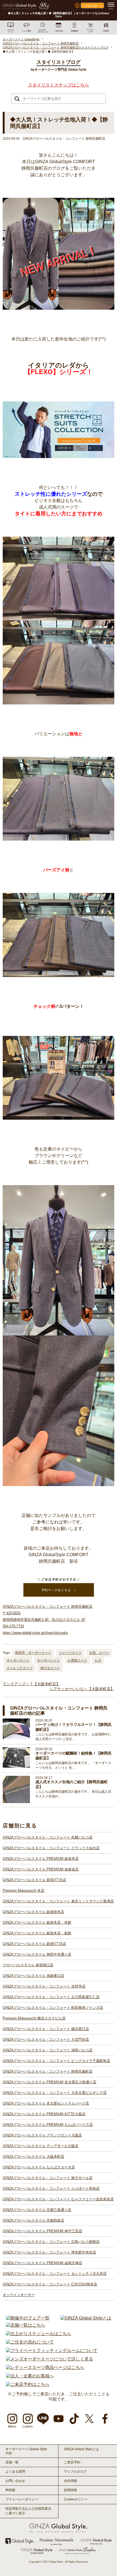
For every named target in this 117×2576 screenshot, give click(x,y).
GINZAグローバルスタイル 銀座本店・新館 (37, 1933)
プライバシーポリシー (22, 2499)
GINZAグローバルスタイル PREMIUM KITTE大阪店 (44, 2114)
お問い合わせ (15, 2481)
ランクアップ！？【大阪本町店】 (31, 1684)
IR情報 (10, 2490)
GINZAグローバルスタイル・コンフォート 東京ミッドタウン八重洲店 (58, 1901)
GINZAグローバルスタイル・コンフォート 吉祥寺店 (44, 1986)
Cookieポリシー (76, 2499)
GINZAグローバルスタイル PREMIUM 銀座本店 (41, 1859)
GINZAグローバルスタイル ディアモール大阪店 (41, 2146)
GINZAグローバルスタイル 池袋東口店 (33, 1976)
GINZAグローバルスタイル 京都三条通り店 (37, 2210)
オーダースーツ (18, 1660)
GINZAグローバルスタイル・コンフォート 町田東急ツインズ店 (53, 2008)
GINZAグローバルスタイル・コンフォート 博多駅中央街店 (49, 2252)
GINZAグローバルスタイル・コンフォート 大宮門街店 (46, 2039)
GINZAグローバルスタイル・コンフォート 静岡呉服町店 (48, 2071)
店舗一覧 (12, 2462)
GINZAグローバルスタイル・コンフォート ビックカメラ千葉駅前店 (56, 2061)
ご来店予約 (72, 2462)
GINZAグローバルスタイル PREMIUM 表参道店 (41, 1869)
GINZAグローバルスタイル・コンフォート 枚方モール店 (48, 2178)
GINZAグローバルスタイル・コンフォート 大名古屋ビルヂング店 (55, 2093)
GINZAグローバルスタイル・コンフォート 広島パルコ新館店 (51, 2242)
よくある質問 (15, 2472)
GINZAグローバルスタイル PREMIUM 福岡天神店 (42, 2263)
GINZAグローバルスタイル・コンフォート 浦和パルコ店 (48, 2050)
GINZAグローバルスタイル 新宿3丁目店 (34, 1880)
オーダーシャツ (48, 1660)
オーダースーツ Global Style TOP (26, 2451)
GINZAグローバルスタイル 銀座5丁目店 (34, 1944)
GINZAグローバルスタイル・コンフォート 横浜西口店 (46, 2029)
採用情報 (70, 2490)
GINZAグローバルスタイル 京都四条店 (33, 2220)
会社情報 (70, 2481)
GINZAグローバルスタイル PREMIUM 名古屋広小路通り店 (50, 2082)
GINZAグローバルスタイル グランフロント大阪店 (42, 2135)
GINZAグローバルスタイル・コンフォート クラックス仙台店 (51, 1848)
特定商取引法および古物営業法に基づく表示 (28, 2511)
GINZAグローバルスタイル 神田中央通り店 (37, 1954)
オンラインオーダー (19, 2295)
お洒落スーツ (77, 1660)
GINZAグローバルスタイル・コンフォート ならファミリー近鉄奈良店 (58, 2199)
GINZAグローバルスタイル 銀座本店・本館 (37, 1922)
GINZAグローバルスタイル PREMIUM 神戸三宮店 (42, 2231)
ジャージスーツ (70, 1653)
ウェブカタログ (75, 2472)
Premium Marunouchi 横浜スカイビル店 (34, 2018)
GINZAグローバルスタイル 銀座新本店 (33, 1912)
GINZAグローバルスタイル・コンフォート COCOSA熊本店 (50, 2284)
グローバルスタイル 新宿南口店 (28, 1965)
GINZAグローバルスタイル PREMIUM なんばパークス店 (48, 2125)
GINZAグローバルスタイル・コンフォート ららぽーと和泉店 (51, 2188)
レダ (98, 1660)
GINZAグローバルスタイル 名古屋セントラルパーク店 (46, 2103)
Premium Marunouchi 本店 (24, 1891)
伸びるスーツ (50, 1668)
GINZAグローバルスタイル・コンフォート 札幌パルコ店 (48, 1837)
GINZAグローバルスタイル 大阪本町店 (33, 2157)
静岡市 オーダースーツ (33, 1653)
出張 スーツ (99, 1653)
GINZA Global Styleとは (81, 2449)
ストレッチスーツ (20, 1668)
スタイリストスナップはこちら (59, 85)
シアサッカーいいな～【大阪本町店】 (82, 1689)
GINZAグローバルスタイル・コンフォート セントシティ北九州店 (55, 2274)
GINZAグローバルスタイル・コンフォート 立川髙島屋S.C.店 (51, 1997)
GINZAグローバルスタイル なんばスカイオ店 (39, 2167)
